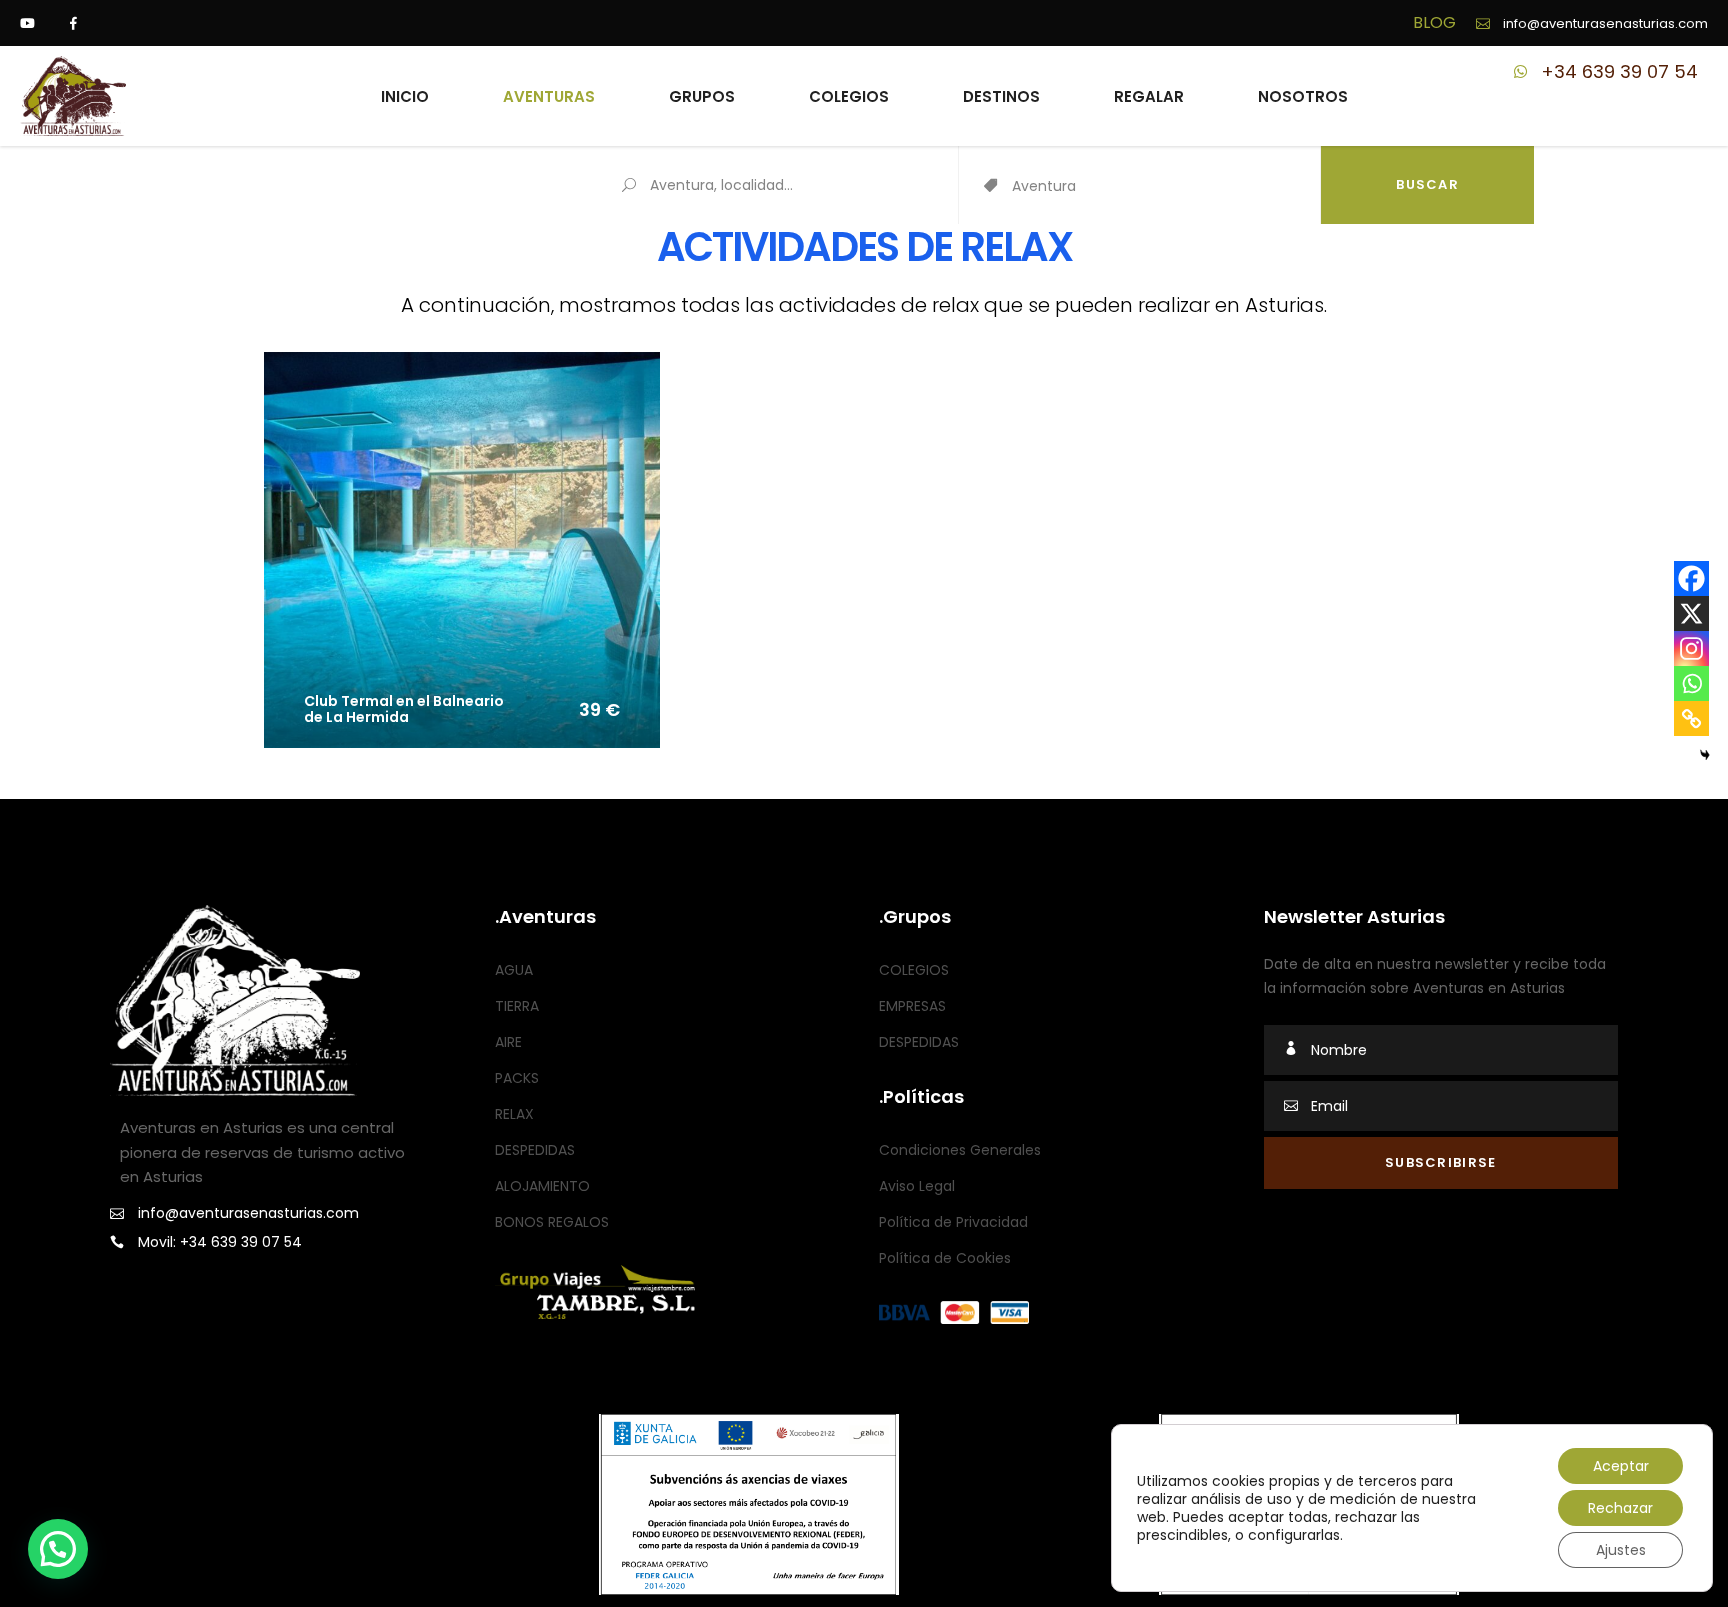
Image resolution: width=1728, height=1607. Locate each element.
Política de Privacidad (953, 1222)
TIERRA (517, 1006)
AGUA (514, 970)
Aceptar (1621, 1466)
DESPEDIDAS (535, 1150)
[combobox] (1166, 187)
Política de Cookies (945, 1258)
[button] (58, 1549)
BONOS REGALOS (552, 1222)
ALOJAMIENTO (542, 1186)
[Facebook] (1691, 578)
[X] (1691, 613)
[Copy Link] (1691, 718)
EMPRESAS (912, 1006)
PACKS (517, 1078)
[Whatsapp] (1691, 683)
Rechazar (1620, 1508)
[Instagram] (1691, 648)
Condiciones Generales (960, 1150)
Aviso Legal (917, 1186)
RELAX (514, 1114)
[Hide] (1705, 755)
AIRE (508, 1042)
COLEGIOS (914, 970)
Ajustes (1621, 1550)
